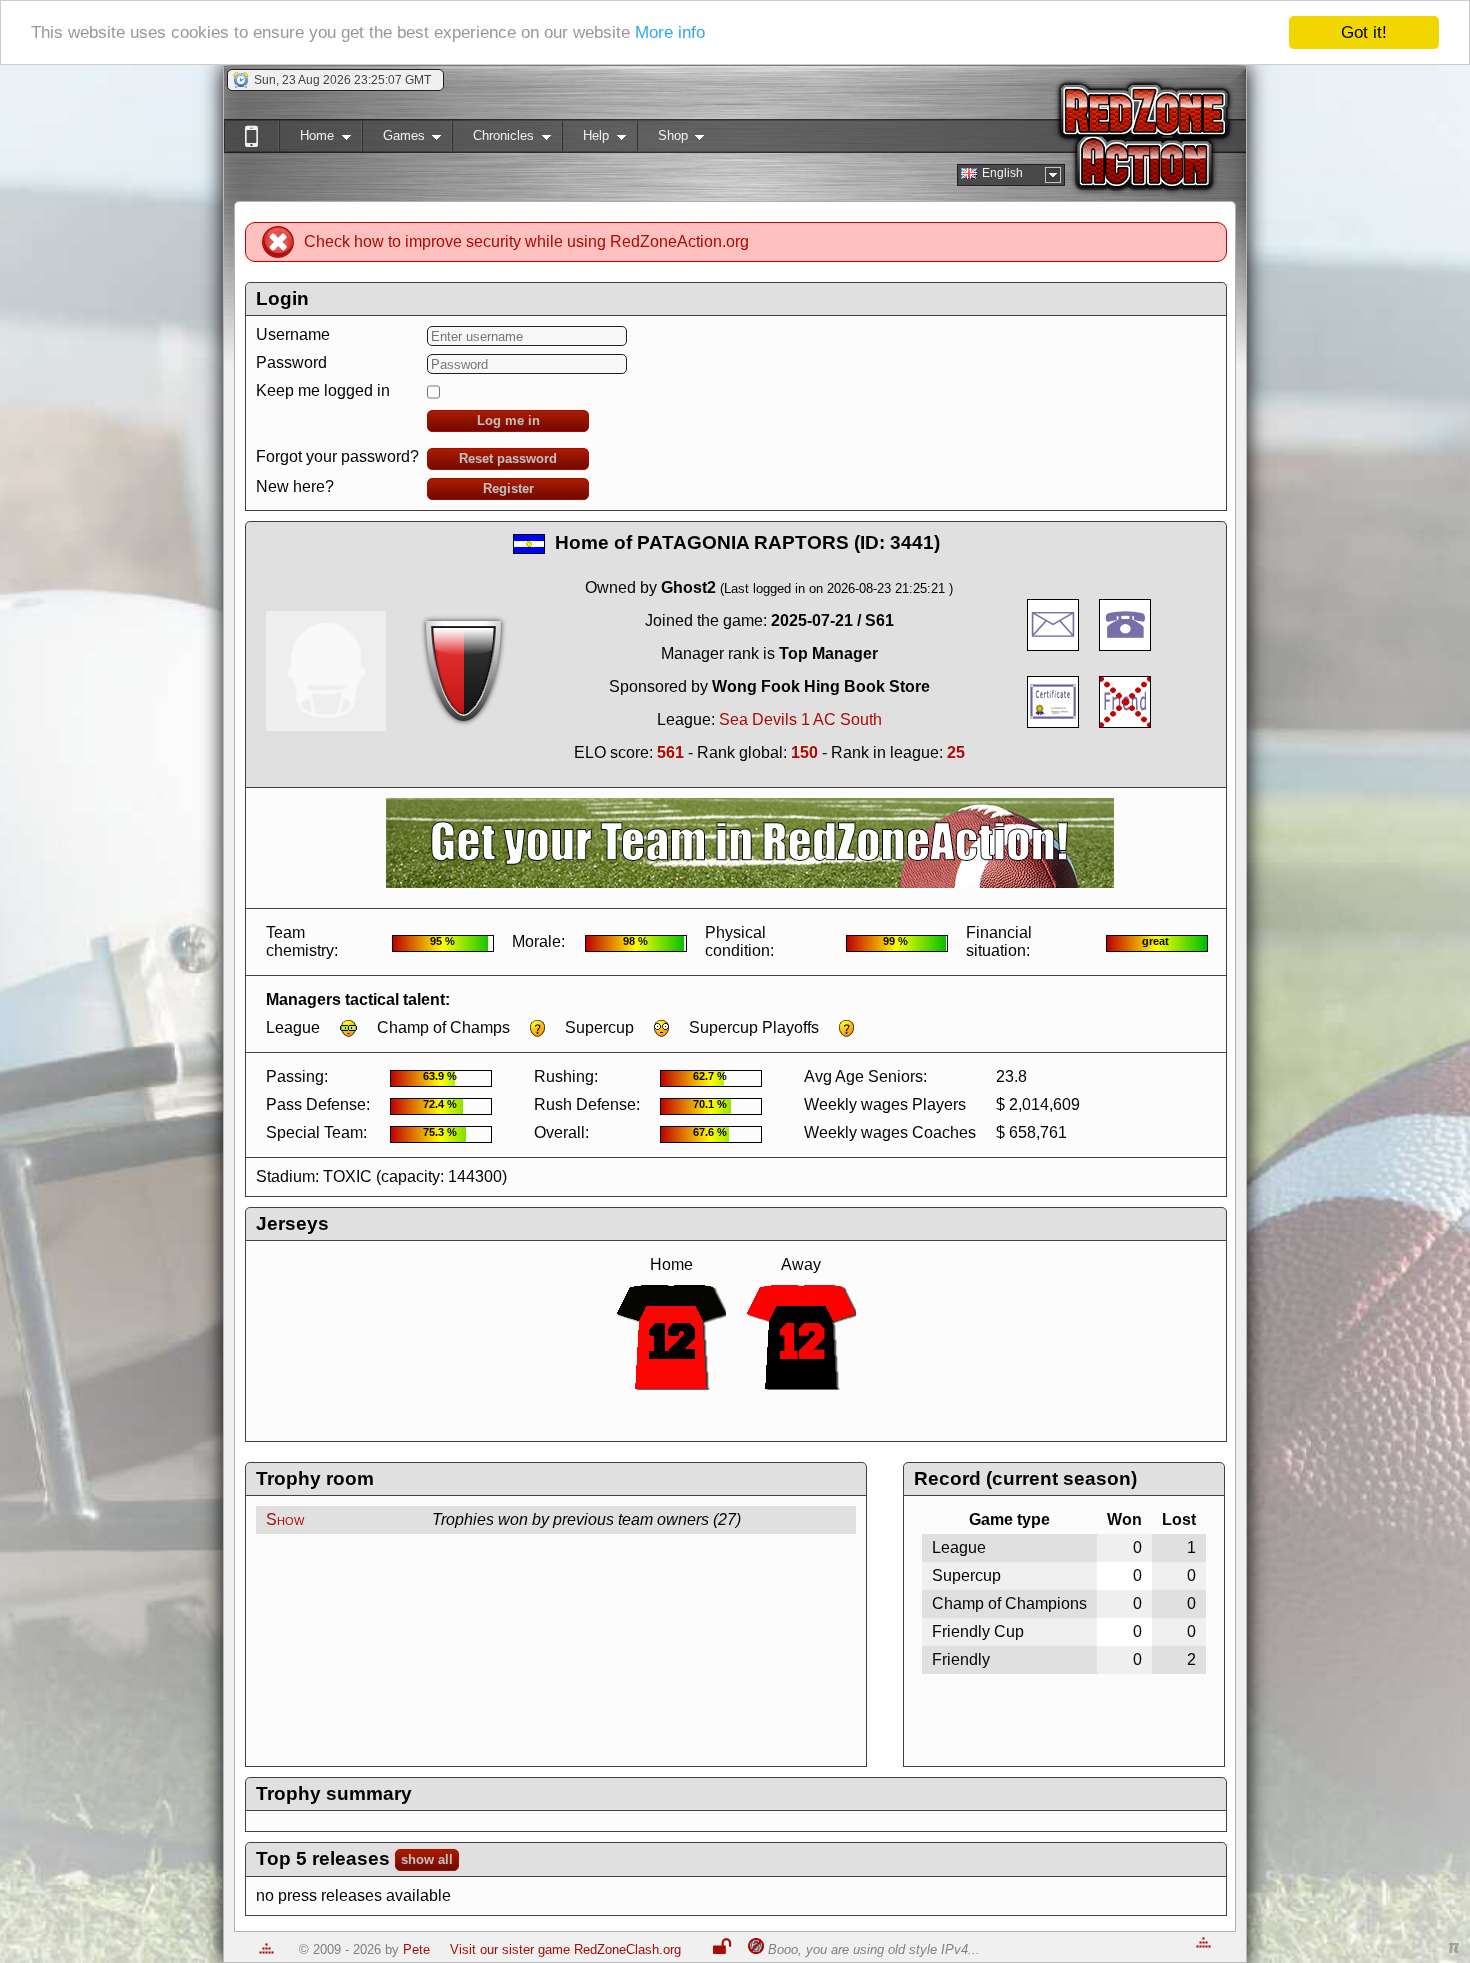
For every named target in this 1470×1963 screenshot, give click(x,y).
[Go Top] (266, 1949)
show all (427, 1859)
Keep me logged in (323, 390)
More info (670, 33)
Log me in (508, 420)
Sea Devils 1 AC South (800, 719)
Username (293, 334)
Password (291, 362)
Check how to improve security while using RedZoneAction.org (526, 241)
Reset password (508, 458)
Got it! (1364, 32)
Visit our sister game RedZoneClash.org (565, 1949)
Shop (662, 139)
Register (508, 488)
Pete (416, 1949)
